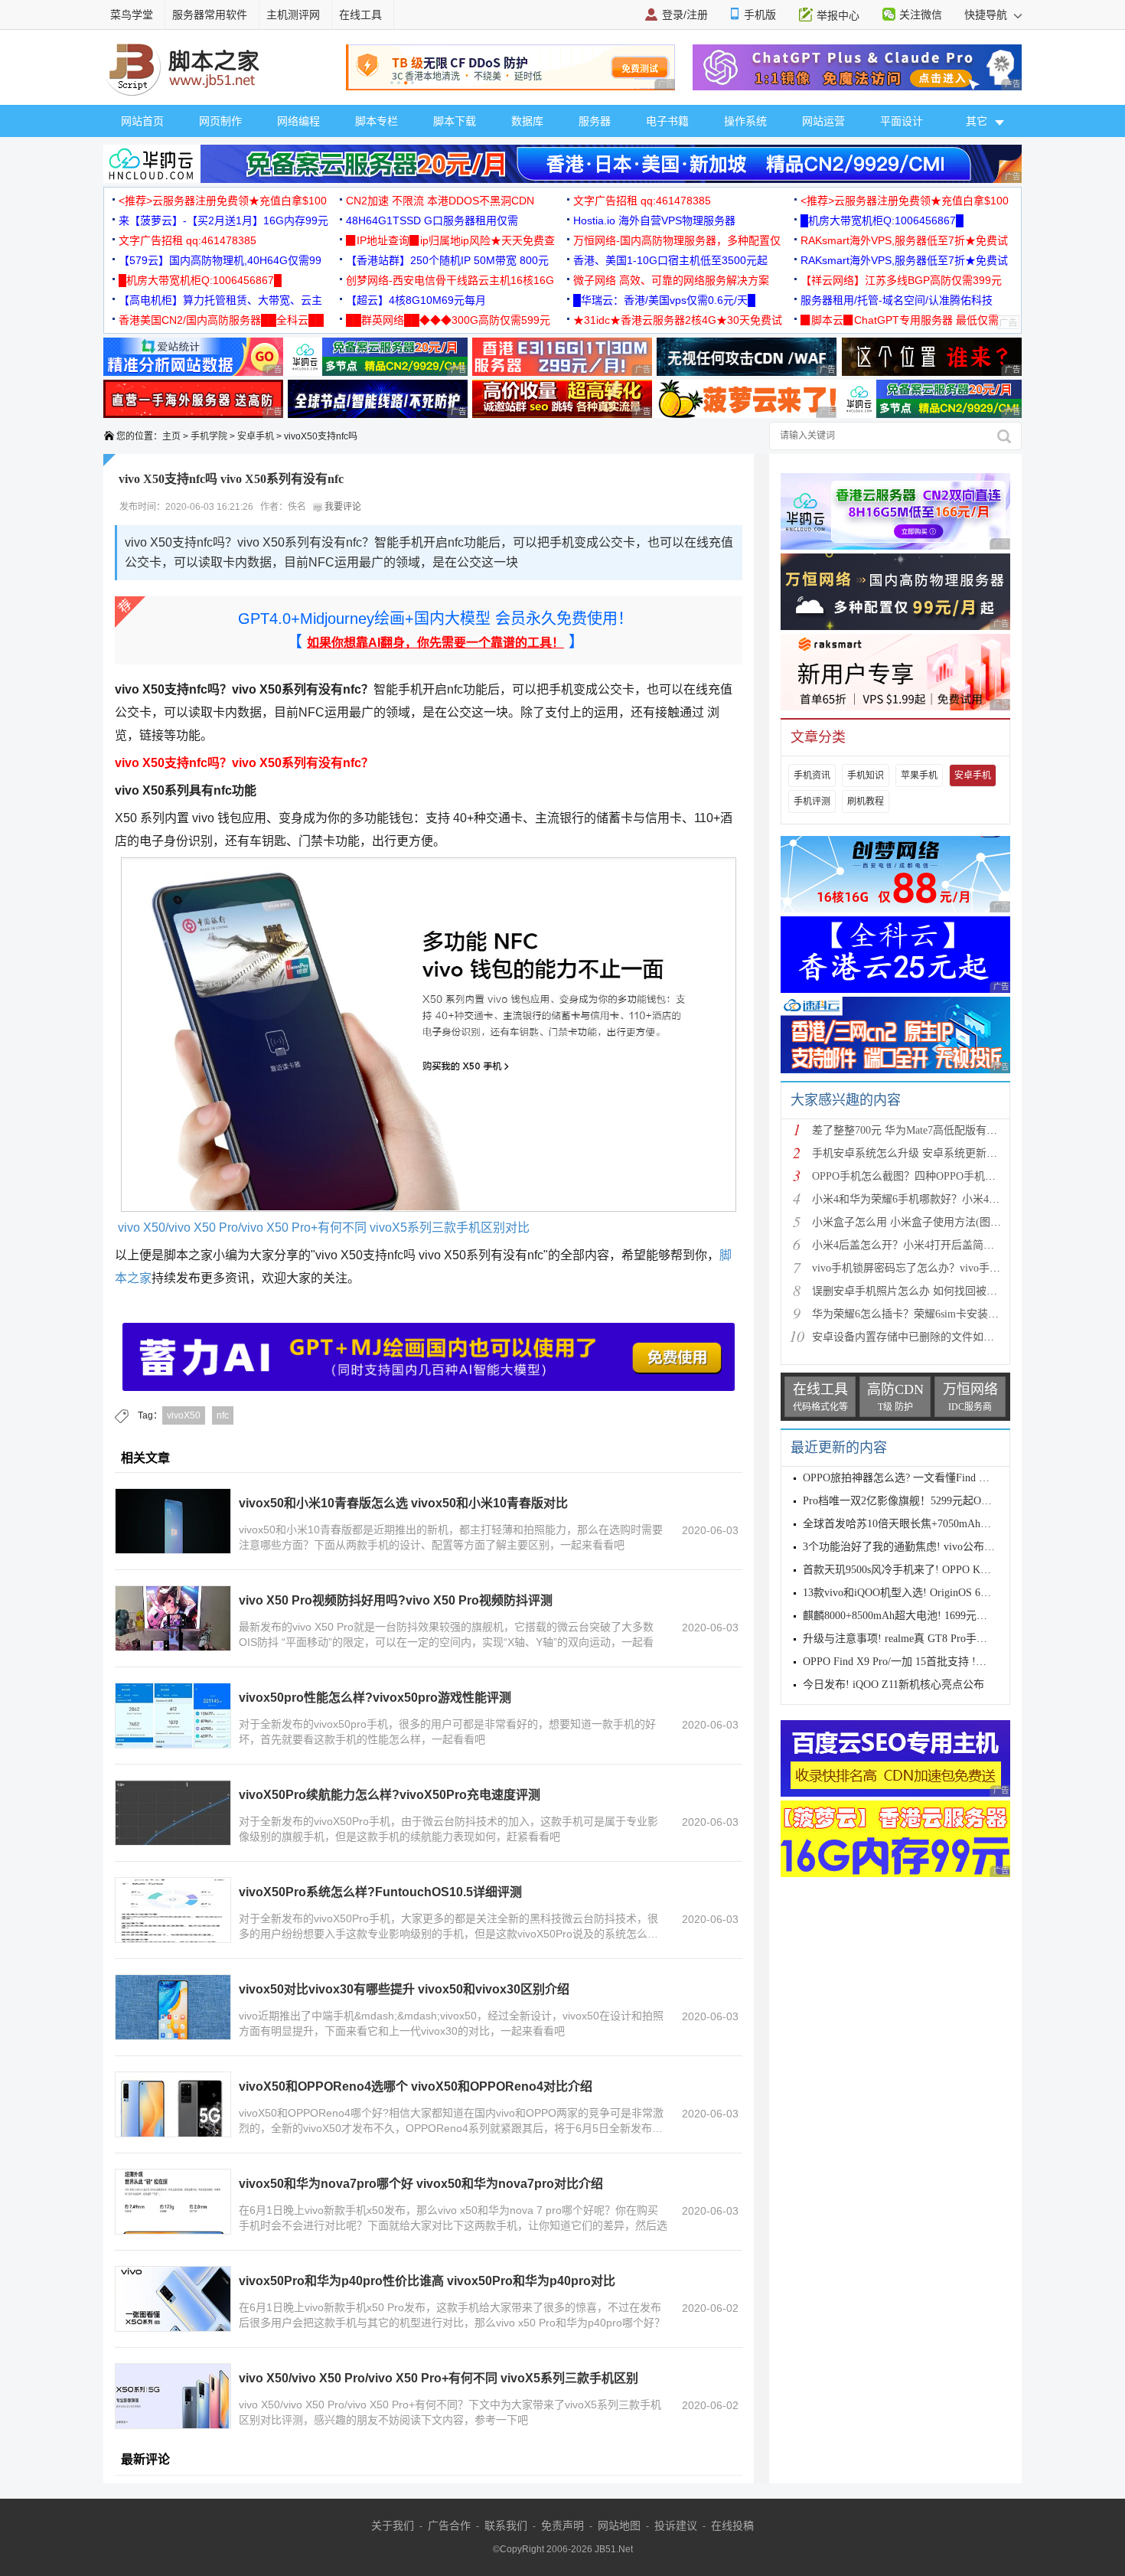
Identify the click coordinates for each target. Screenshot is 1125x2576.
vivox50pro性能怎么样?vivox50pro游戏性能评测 (375, 1698)
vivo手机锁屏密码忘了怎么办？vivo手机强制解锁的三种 (944, 1268)
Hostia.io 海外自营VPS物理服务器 (654, 220)
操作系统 (745, 121)
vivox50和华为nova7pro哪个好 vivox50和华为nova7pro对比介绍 (421, 2184)
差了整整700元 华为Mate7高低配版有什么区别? (923, 1130)
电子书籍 (667, 121)
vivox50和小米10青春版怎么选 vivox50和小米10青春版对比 (403, 1503)
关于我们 (393, 2525)
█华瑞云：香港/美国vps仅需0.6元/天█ (664, 300)
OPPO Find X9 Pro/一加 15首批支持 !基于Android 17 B (930, 1662)
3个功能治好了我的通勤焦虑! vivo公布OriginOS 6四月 (929, 1547)
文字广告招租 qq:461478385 (642, 201)
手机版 (760, 15)
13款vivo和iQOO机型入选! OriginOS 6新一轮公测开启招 (934, 1593)
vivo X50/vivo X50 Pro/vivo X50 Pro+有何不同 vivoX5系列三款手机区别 (439, 2378)
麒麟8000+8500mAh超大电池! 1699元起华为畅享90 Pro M (937, 1616)
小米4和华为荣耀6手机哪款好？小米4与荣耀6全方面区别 (946, 1199)
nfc (223, 1415)
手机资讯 (812, 775)
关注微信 (921, 15)
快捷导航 (987, 15)
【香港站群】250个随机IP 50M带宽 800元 (447, 260)
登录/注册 (685, 15)
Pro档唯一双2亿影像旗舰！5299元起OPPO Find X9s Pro (933, 1501)
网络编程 (298, 121)
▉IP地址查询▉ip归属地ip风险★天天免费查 (450, 240)
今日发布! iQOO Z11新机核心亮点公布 (893, 1685)
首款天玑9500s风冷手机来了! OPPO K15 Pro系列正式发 (933, 1570)
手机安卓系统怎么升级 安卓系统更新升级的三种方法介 (942, 1153)
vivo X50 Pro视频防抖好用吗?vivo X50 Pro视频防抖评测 (396, 1600)
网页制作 (220, 121)
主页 (171, 436)
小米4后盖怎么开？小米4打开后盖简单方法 (914, 1245)
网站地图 (619, 2525)
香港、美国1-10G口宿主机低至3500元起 (670, 260)
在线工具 (360, 15)
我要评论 (342, 507)
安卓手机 (256, 436)
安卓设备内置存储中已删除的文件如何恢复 (914, 1337)
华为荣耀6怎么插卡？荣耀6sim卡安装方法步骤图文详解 (943, 1314)
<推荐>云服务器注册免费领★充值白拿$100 (223, 201)
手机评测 (812, 802)
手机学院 (209, 436)
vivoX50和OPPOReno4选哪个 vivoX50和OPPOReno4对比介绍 (416, 2086)
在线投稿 (732, 2525)
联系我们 (506, 2525)
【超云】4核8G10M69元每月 (416, 300)
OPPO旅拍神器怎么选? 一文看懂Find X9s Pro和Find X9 (932, 1478)
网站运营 (823, 121)
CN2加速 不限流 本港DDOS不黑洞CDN (440, 201)
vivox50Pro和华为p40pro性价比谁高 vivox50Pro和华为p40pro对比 (427, 2281)
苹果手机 (919, 775)
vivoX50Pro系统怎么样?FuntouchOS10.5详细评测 (380, 1892)
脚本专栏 (377, 121)
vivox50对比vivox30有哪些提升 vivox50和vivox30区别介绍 (404, 1989)
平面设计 (902, 121)
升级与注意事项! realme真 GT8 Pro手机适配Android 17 (931, 1639)
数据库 (527, 121)
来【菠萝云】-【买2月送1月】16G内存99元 (223, 220)
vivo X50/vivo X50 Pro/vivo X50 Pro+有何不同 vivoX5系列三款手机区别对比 (322, 1228)
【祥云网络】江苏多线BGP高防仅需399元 (901, 280)
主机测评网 (293, 15)
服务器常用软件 (210, 15)
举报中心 (838, 15)
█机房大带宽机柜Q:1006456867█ (882, 220)
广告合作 (449, 2525)
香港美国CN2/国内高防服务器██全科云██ (221, 320)
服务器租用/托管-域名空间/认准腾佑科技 (897, 300)
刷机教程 (866, 802)
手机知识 (866, 775)
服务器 (595, 121)
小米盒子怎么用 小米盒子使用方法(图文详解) (919, 1222)
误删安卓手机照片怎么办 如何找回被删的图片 (921, 1291)
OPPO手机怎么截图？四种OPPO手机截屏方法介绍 (931, 1176)
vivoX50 (184, 1415)
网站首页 (142, 121)
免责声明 (562, 2525)
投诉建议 (676, 2525)
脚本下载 (455, 121)
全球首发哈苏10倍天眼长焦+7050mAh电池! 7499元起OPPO (941, 1524)
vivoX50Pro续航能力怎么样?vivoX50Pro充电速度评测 (390, 1795)
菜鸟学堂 (132, 15)
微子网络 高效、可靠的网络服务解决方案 (671, 280)
